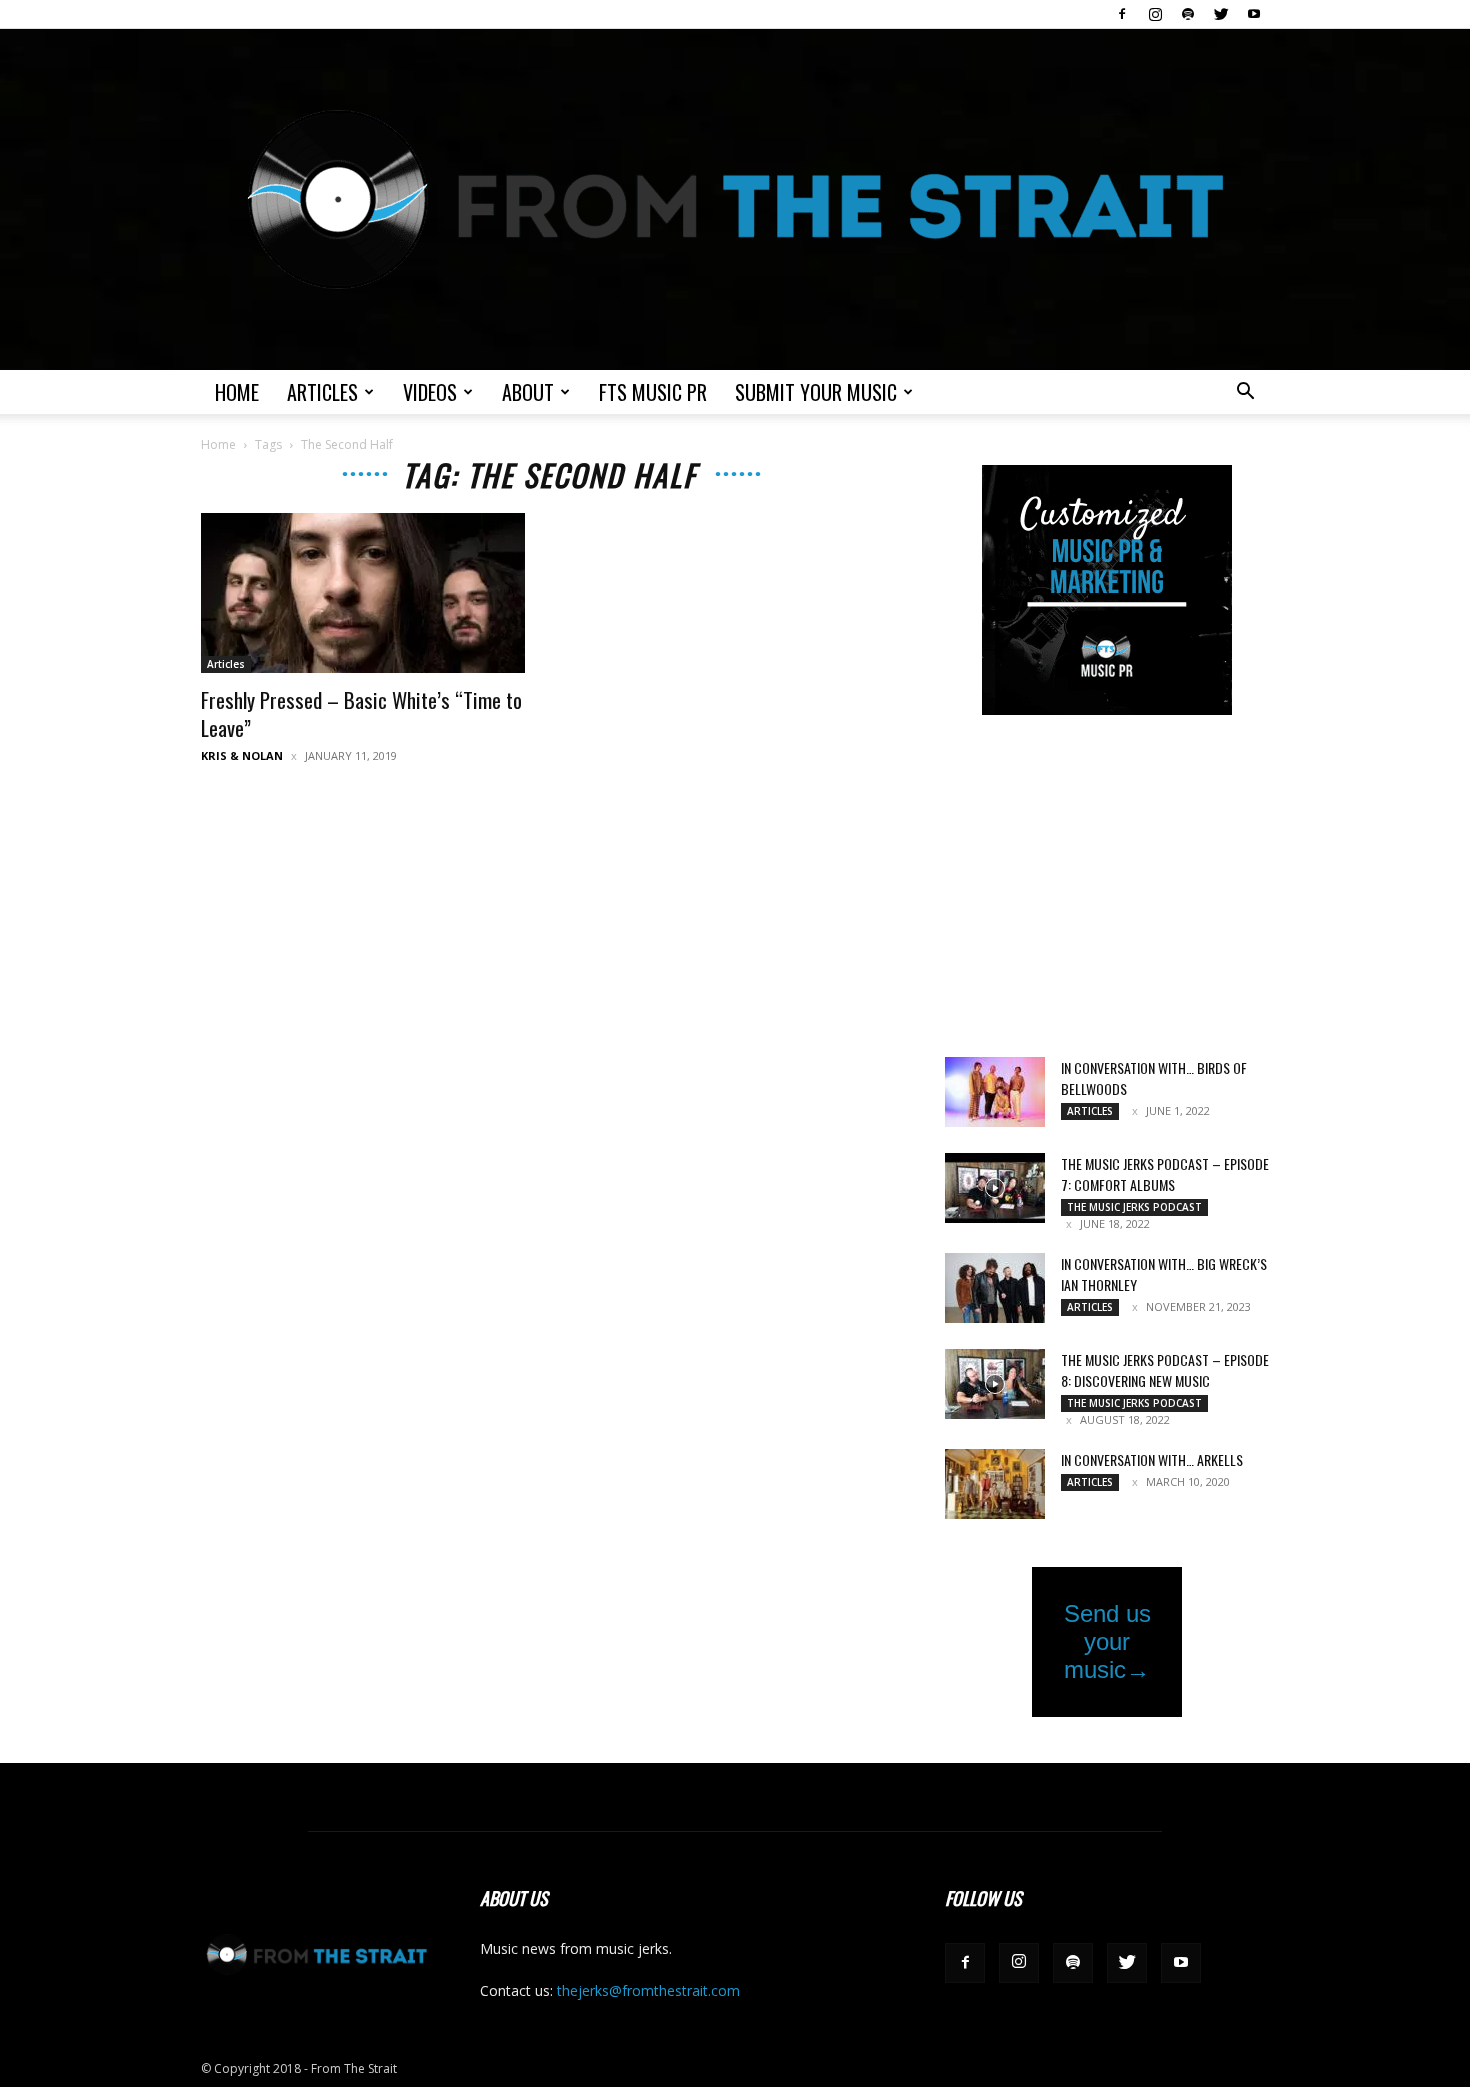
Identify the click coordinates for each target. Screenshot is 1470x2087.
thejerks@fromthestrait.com (648, 1990)
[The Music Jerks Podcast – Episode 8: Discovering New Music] (995, 1384)
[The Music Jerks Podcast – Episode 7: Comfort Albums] (995, 1188)
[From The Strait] (735, 199)
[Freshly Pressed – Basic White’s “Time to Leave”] (363, 593)
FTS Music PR (653, 392)
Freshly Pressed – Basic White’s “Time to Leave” (361, 713)
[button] (1245, 393)
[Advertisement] (1107, 888)
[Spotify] (1188, 14)
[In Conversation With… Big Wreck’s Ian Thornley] (995, 1288)
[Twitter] (1221, 14)
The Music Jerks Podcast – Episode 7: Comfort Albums (1165, 1174)
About (528, 392)
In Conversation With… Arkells (1152, 1459)
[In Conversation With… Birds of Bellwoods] (995, 1092)
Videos (430, 392)
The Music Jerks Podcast (1134, 1207)
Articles (322, 392)
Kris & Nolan (242, 755)
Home (237, 392)
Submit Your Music (816, 392)
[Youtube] (1254, 14)
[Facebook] (1122, 14)
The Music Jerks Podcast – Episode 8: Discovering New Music (1165, 1370)
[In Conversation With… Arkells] (995, 1484)
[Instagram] (1155, 14)
